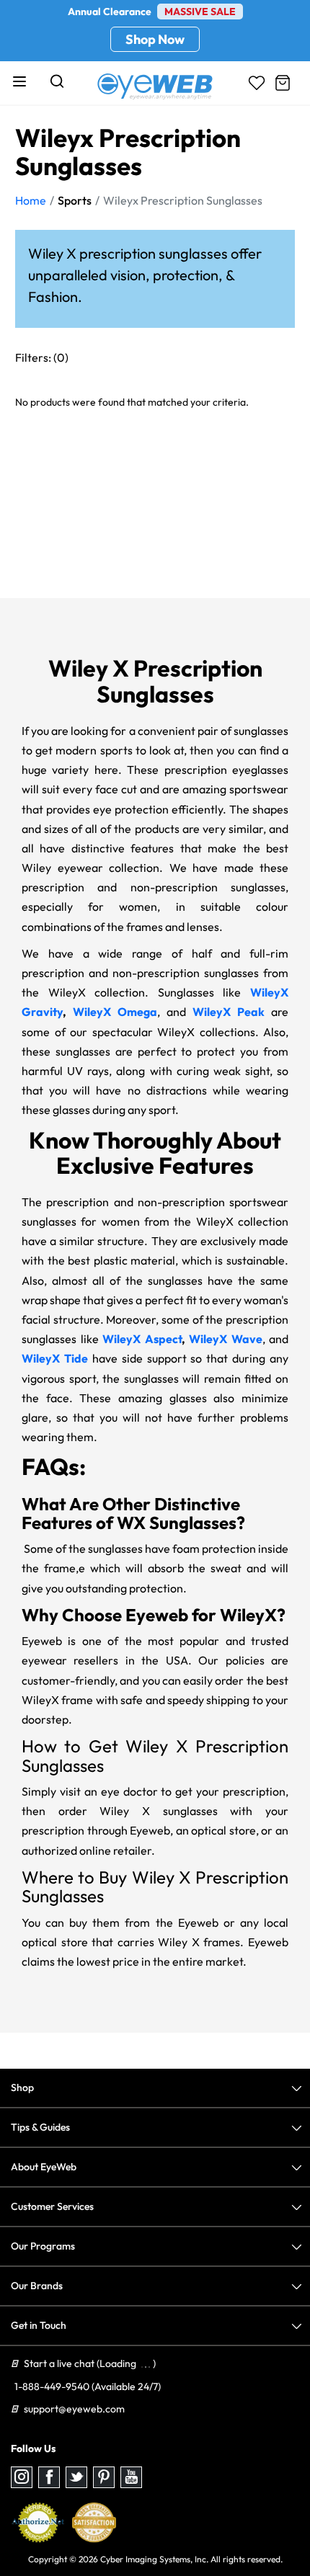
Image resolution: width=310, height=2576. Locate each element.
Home (31, 200)
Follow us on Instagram (22, 2477)
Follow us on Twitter (76, 2477)
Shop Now (155, 39)
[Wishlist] (257, 83)
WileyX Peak (229, 1012)
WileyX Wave (226, 1339)
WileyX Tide (55, 1358)
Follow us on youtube (131, 2477)
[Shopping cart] (283, 83)
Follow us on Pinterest (104, 2477)
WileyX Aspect (142, 1339)
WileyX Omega (115, 1012)
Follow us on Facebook (49, 2477)
